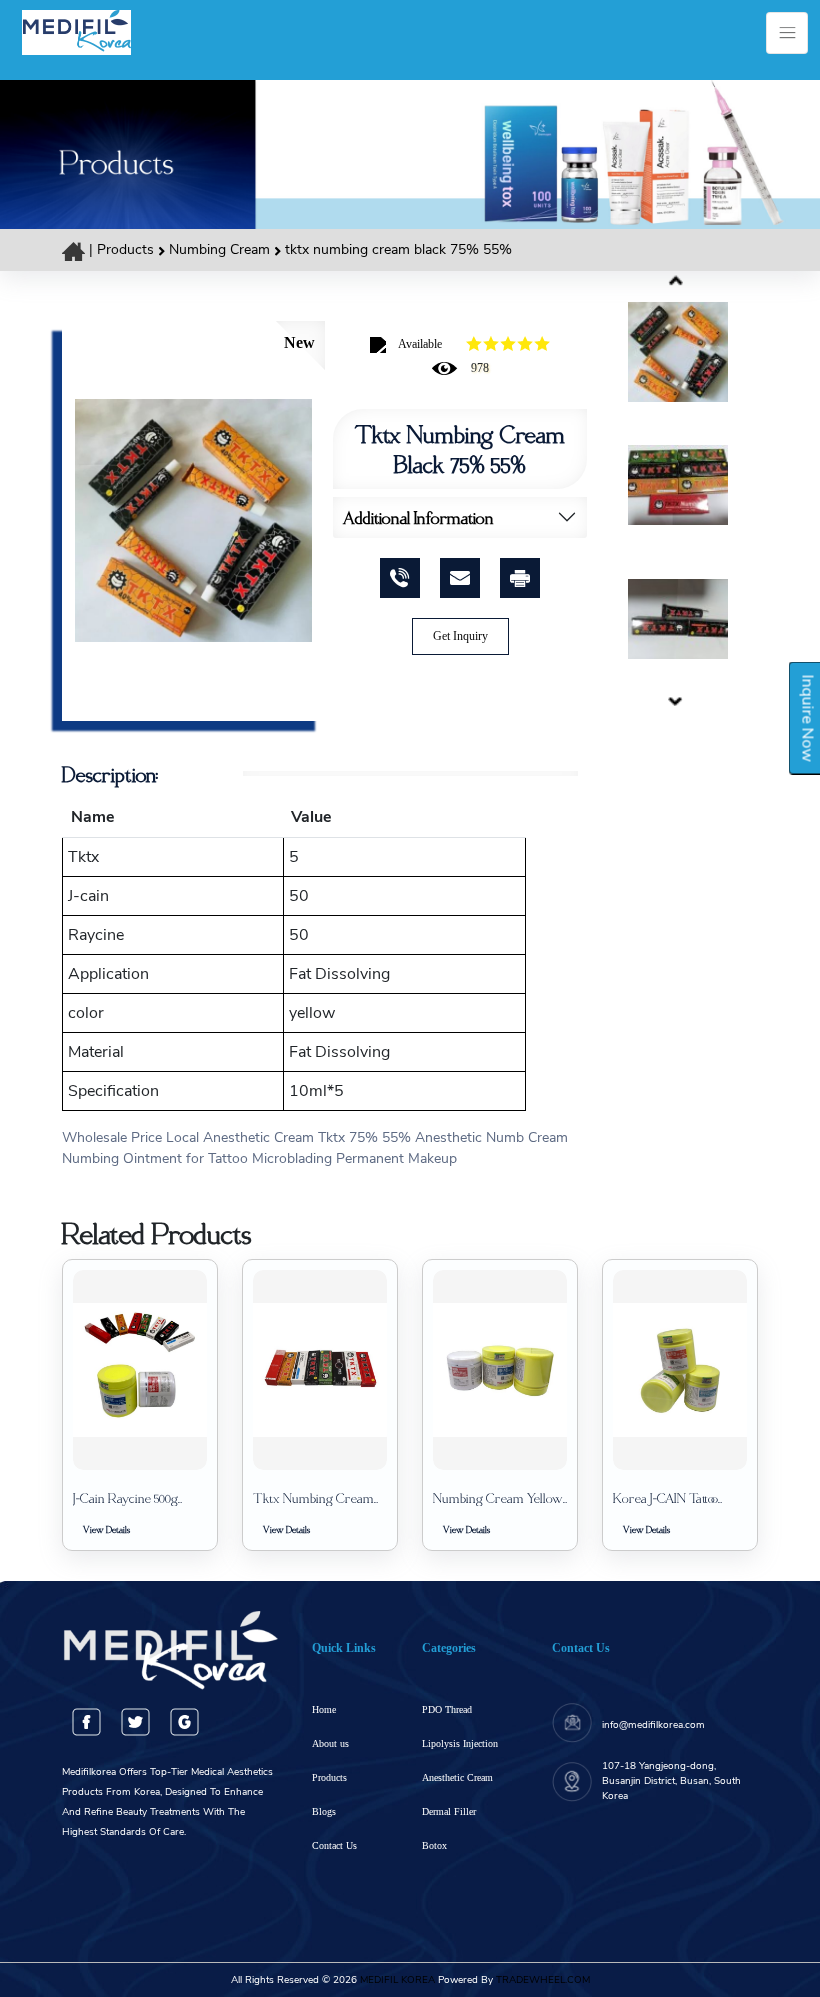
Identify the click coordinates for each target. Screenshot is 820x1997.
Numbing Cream (221, 249)
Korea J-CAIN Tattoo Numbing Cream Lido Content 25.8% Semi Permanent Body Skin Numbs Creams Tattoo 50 (677, 1498)
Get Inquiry (460, 636)
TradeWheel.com (543, 1980)
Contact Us (334, 1845)
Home (324, 1709)
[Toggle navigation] (787, 33)
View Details (106, 1529)
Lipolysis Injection (460, 1743)
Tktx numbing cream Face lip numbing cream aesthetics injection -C (313, 1498)
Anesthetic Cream (457, 1777)
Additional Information (418, 517)
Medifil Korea (396, 1980)
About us (330, 1743)
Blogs (324, 1811)
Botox (434, 1845)
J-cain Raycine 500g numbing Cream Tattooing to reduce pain (138, 1498)
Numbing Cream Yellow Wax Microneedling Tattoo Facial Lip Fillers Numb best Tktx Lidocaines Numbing (498, 1498)
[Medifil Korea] (76, 31)
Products (125, 249)
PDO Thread (447, 1709)
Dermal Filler (449, 1811)
